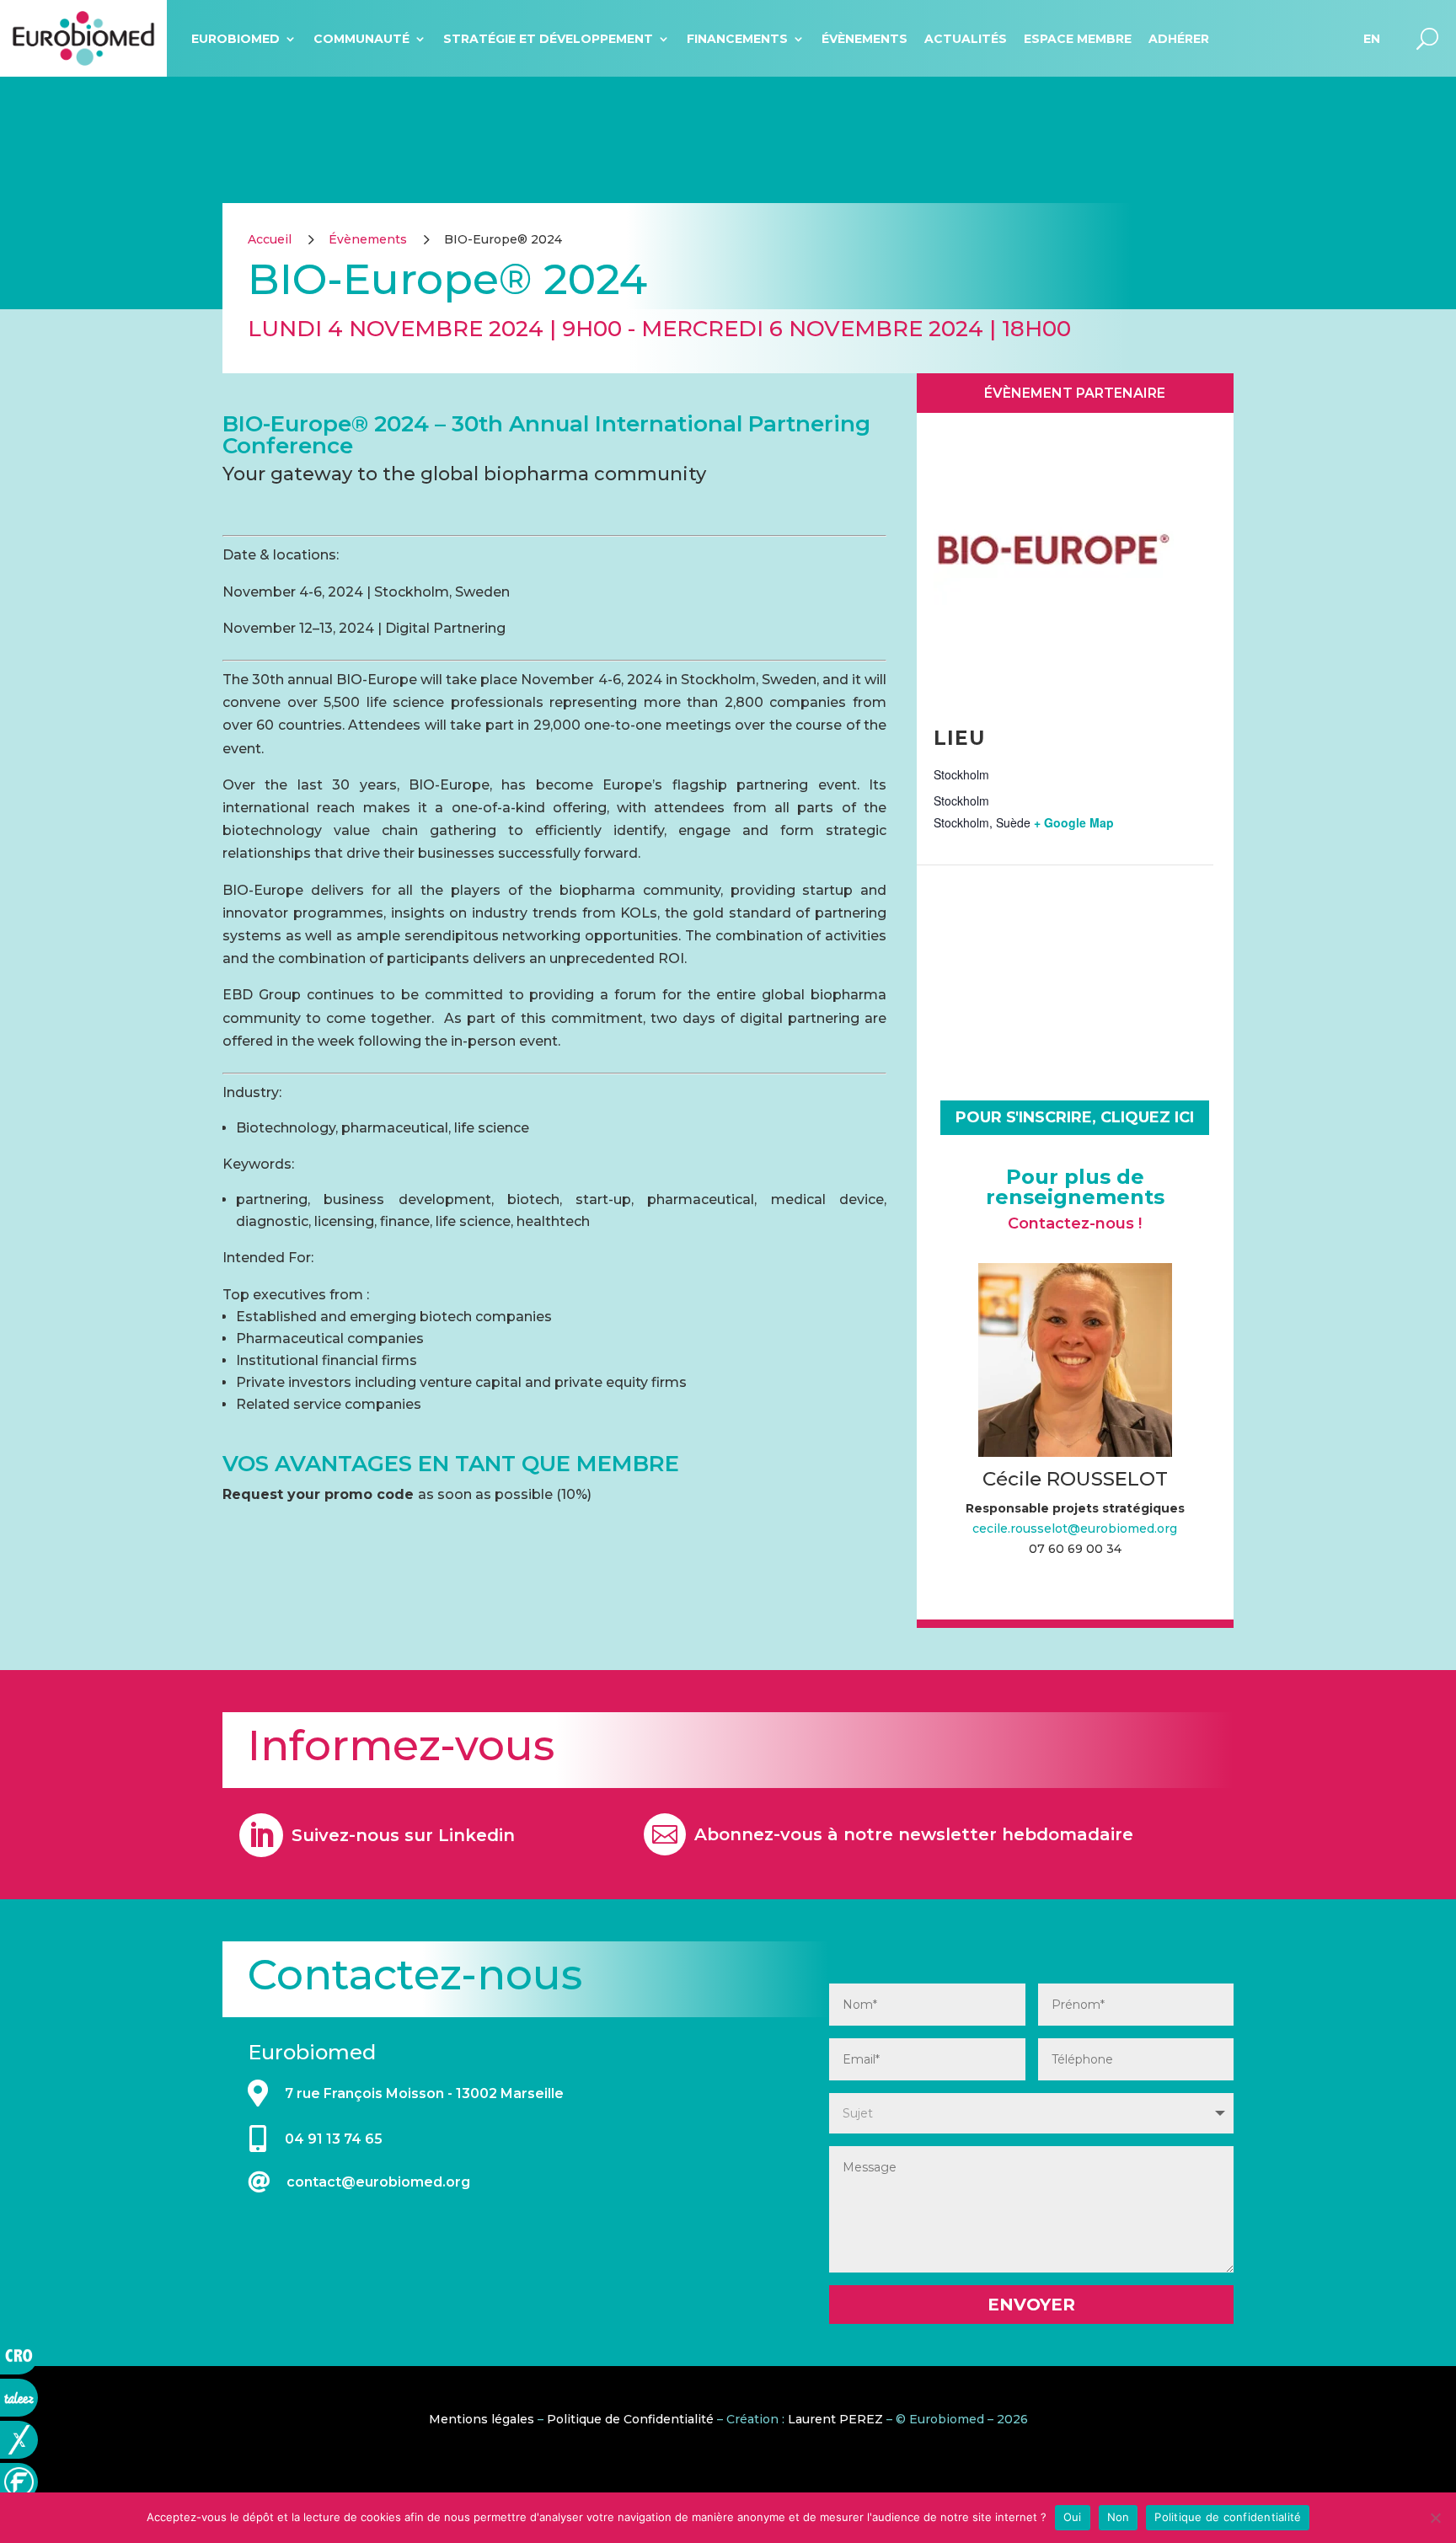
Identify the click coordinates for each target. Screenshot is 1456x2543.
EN (1372, 39)
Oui (1073, 2517)
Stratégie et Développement (548, 39)
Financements (737, 39)
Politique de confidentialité (1228, 2517)
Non (1119, 2517)
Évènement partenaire (1075, 393)
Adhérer (1179, 39)
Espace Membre (1078, 39)
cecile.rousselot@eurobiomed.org (1075, 1528)
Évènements (864, 39)
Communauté (361, 39)
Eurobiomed (236, 39)
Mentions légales (482, 2419)
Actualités (966, 39)
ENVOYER (1031, 2305)
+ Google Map (1074, 822)
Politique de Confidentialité (630, 2419)
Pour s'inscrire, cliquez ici (1075, 1117)
